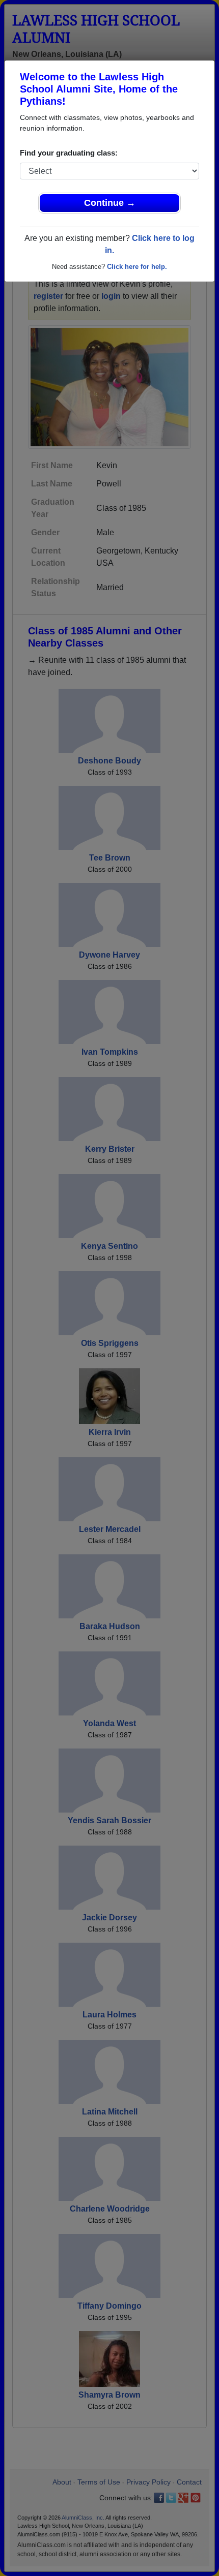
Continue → (110, 203)
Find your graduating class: (69, 153)
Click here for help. (137, 267)
